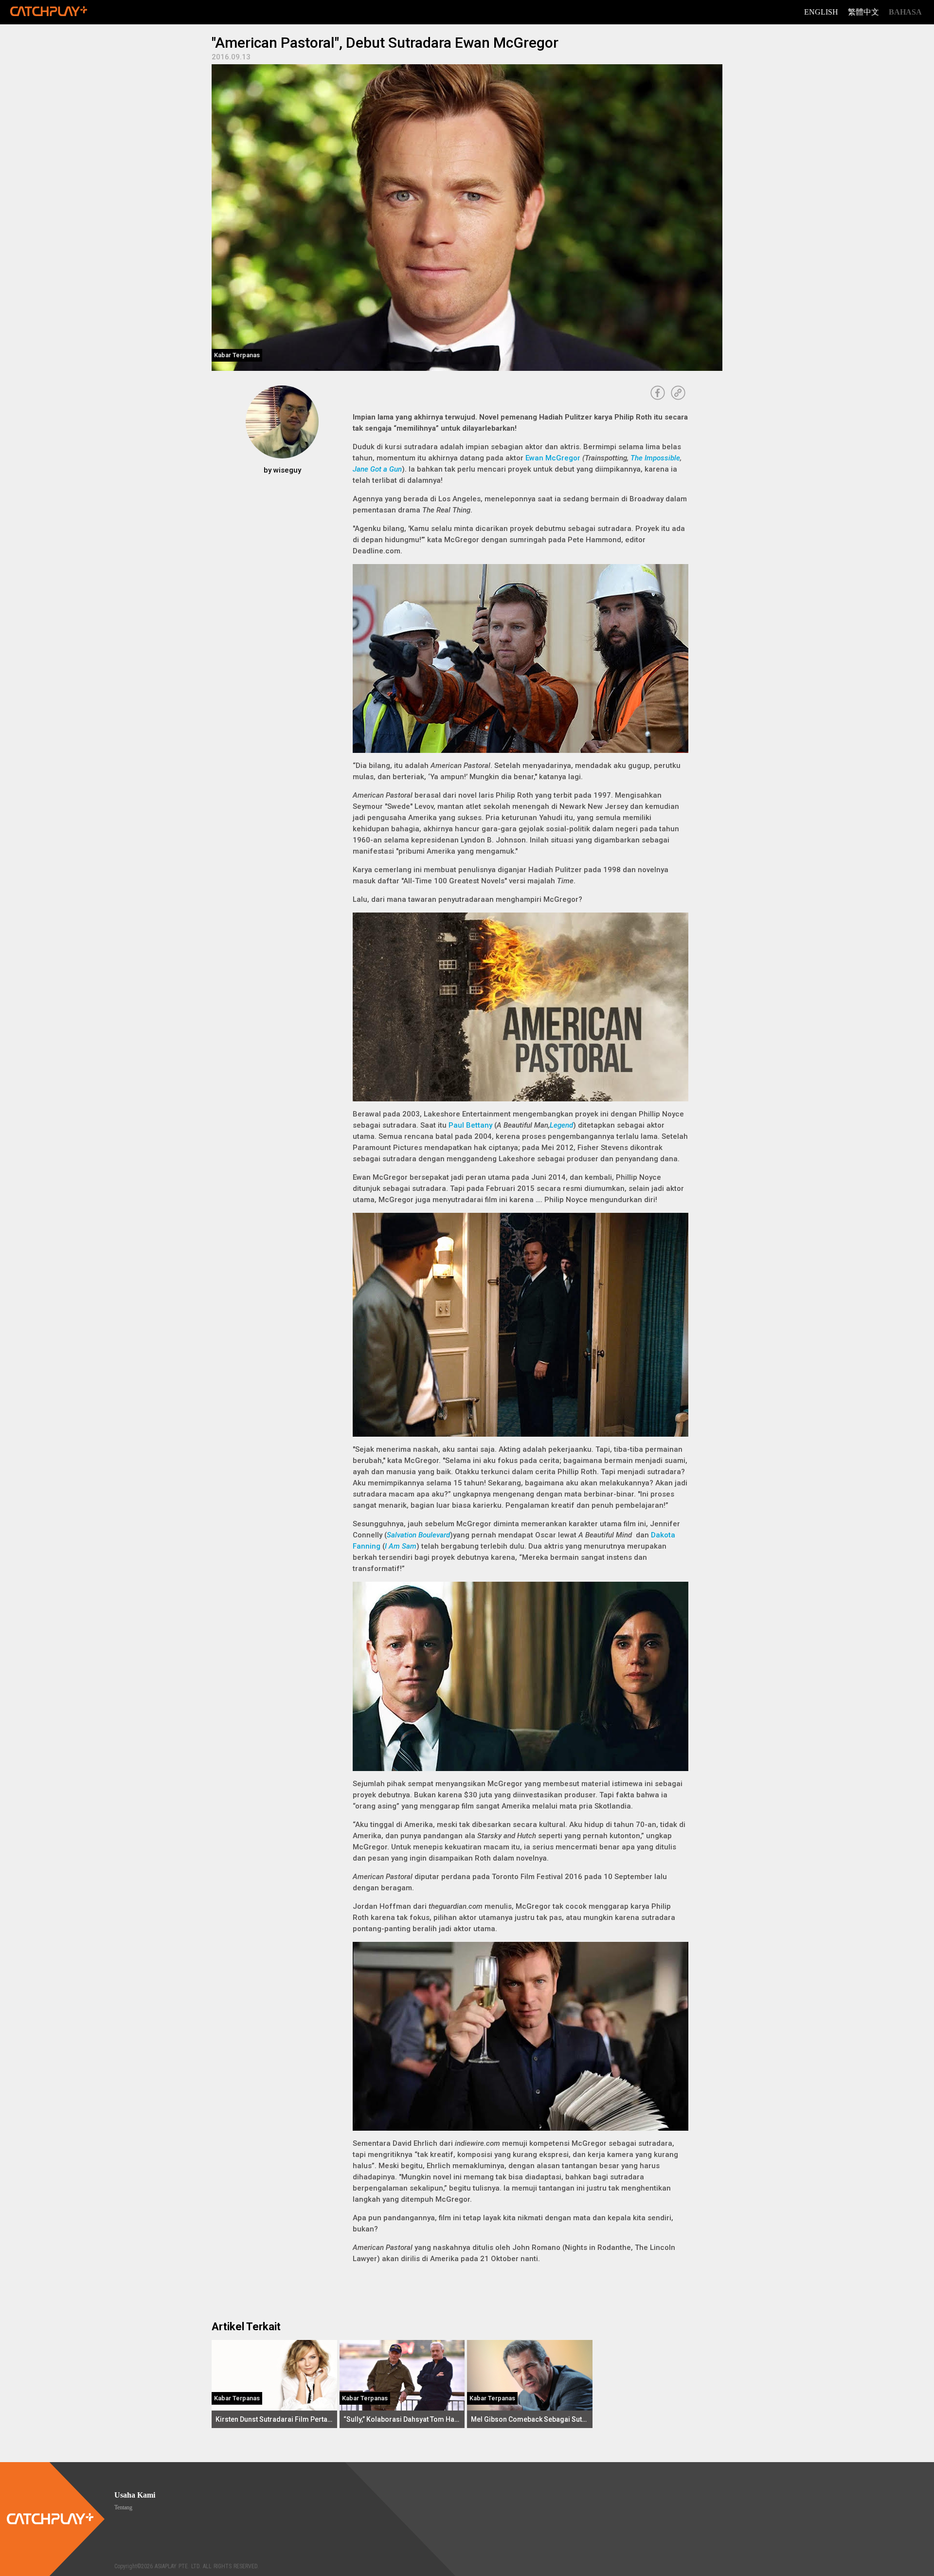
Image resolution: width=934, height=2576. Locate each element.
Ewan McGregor (553, 458)
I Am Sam (401, 1546)
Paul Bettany (470, 1125)
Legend (561, 1125)
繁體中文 (863, 12)
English (821, 12)
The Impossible (655, 458)
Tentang (123, 2507)
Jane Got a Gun (377, 469)
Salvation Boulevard (418, 1535)
